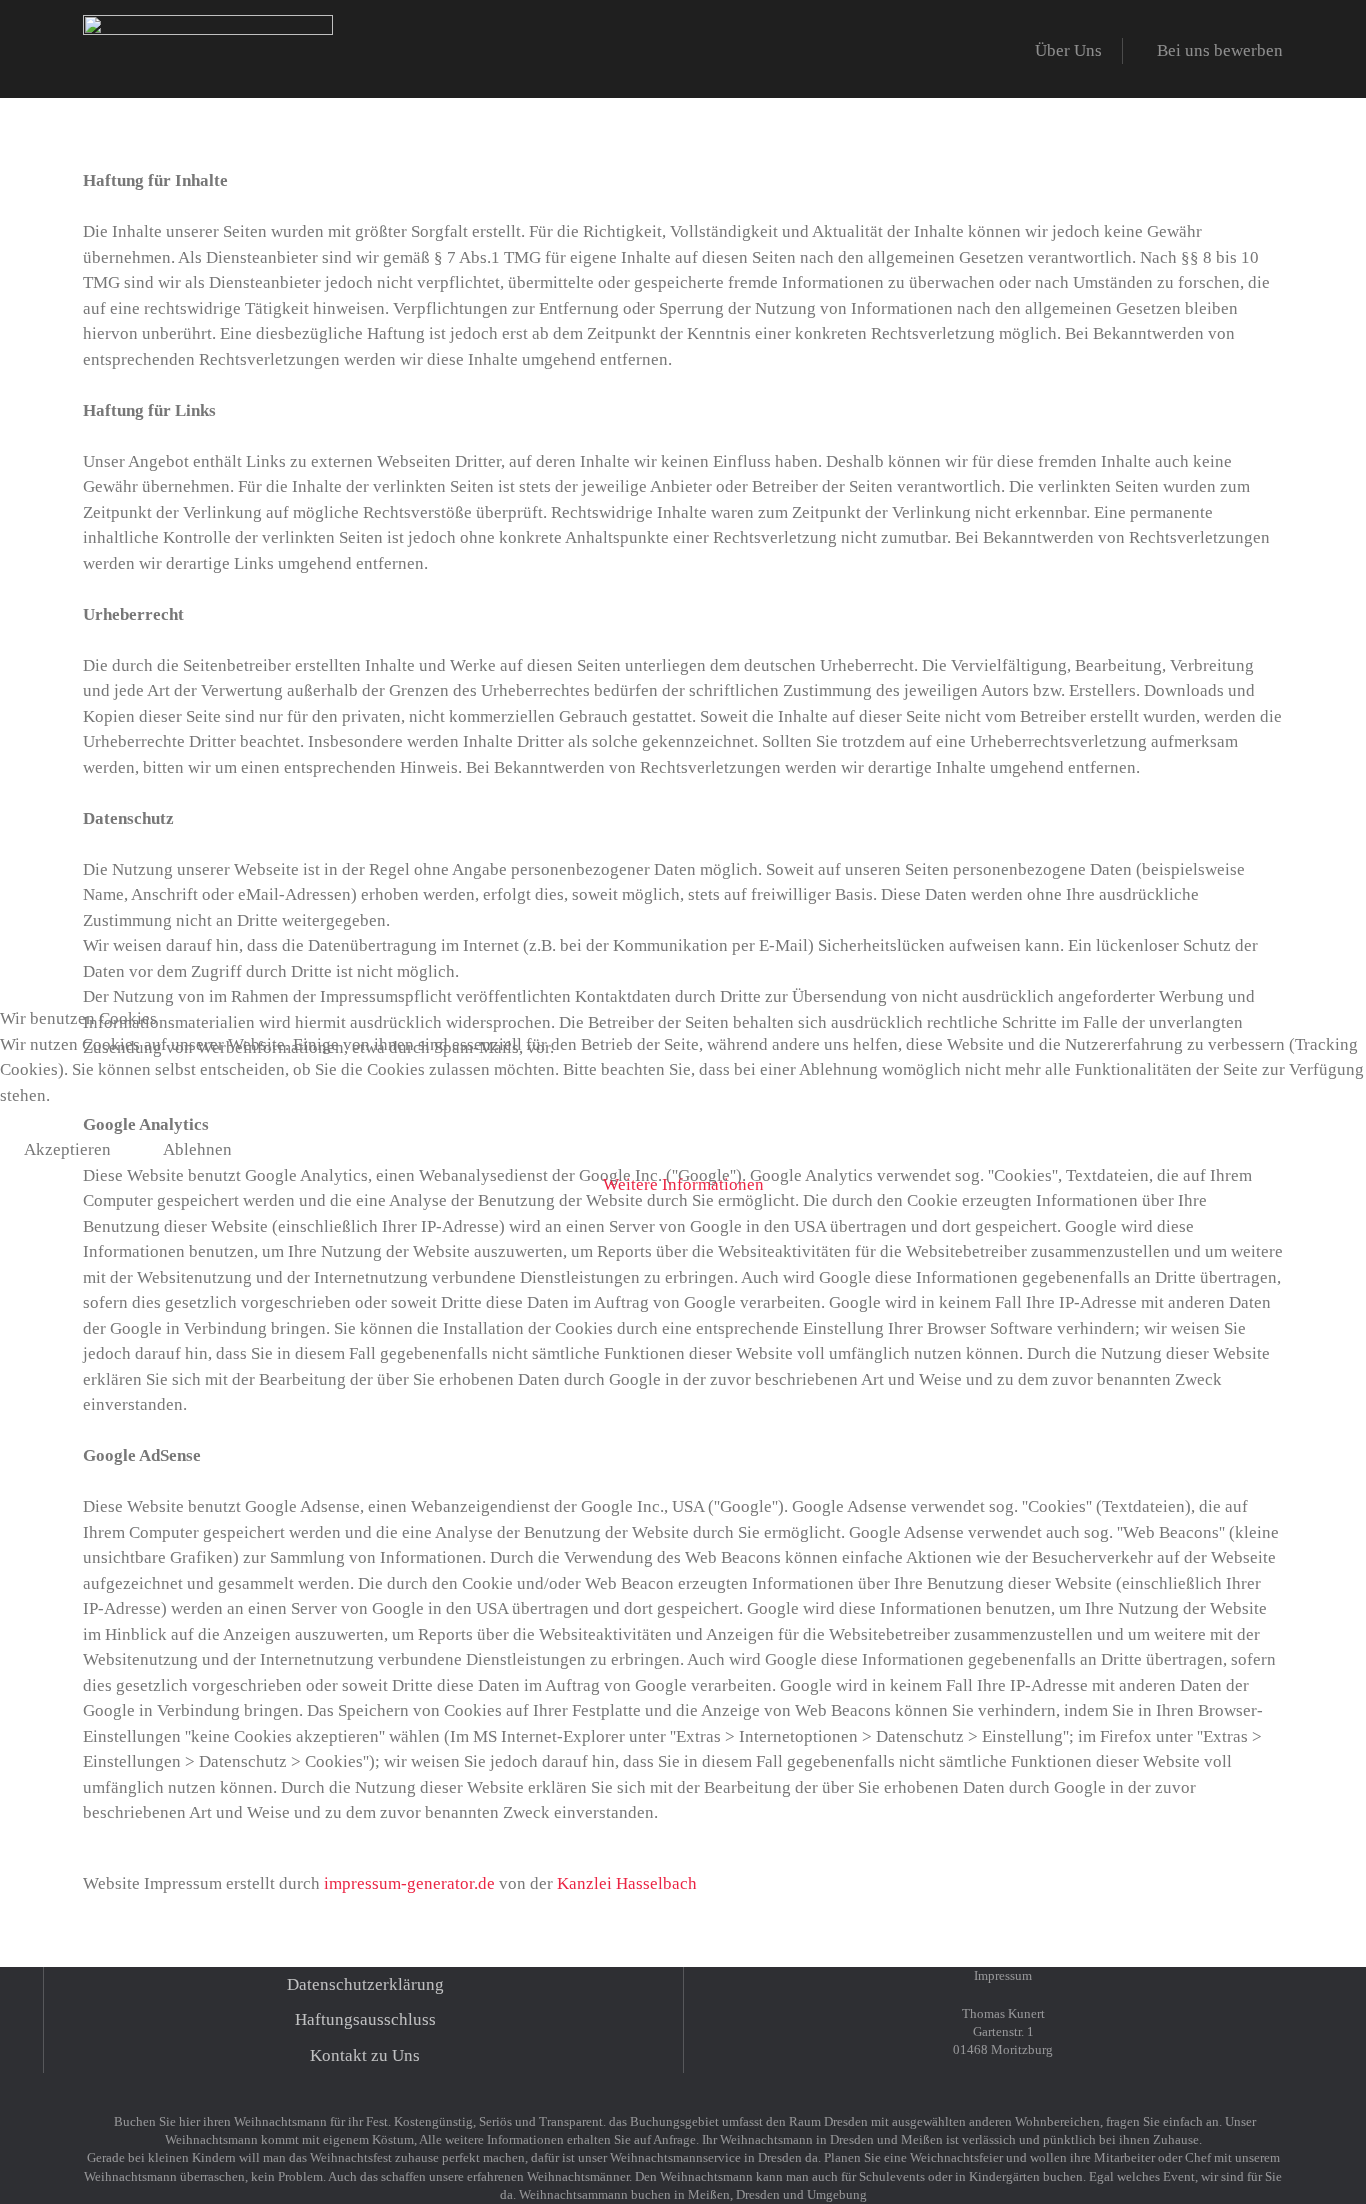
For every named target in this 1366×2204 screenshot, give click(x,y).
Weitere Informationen (683, 1184)
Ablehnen (197, 1149)
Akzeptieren (67, 1149)
